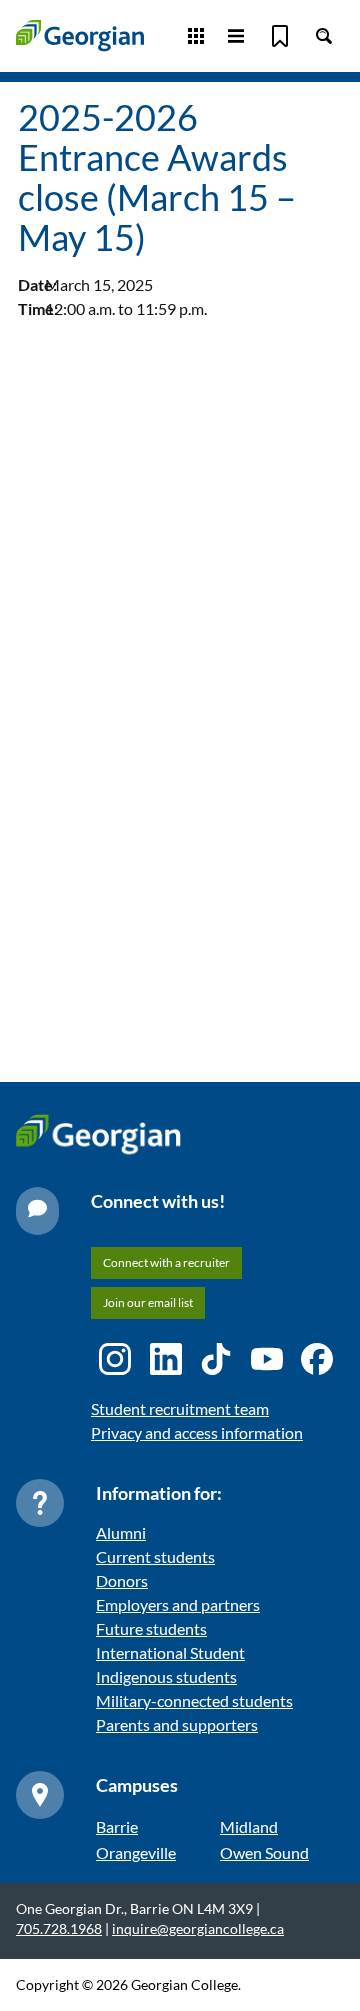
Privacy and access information (197, 1432)
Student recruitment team (180, 1408)
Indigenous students (166, 1676)
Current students (155, 1556)
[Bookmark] (280, 36)
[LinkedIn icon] (166, 1359)
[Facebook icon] (317, 1359)
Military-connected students (194, 1700)
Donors (122, 1580)
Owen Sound (264, 1852)
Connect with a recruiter (166, 1262)
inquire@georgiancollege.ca (198, 1928)
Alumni (121, 1532)
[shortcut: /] (324, 36)
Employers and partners (178, 1604)
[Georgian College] (80, 35)
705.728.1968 (59, 1928)
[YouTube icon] (267, 1359)
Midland (249, 1826)
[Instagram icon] (115, 1359)
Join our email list (148, 1302)
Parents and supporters (177, 1724)
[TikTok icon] (216, 1359)
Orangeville (136, 1852)
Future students (151, 1628)
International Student (170, 1652)
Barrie (117, 1826)
